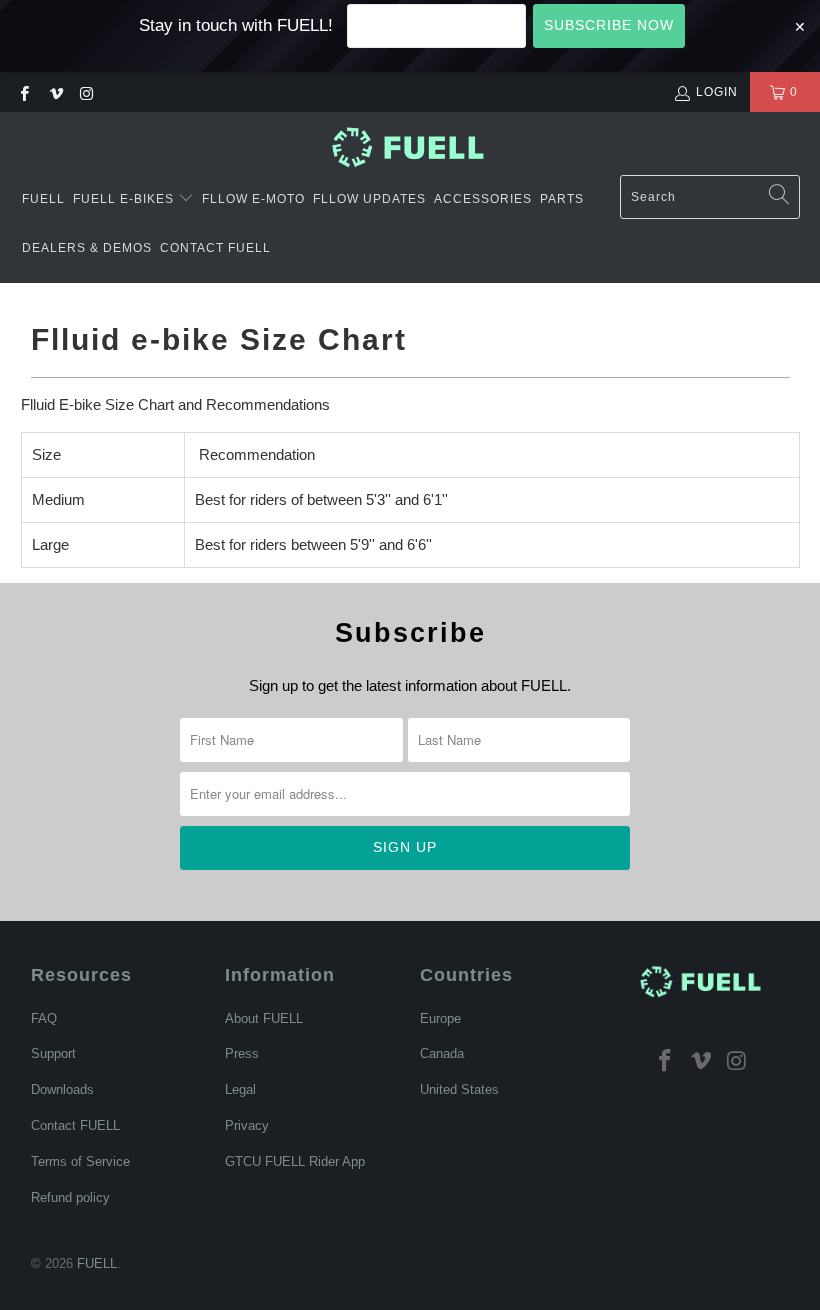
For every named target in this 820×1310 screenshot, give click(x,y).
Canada (442, 1053)
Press (242, 1053)
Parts (562, 199)
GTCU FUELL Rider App (295, 1161)
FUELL (43, 199)
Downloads (62, 1089)
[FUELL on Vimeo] (54, 92)
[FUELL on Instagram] (86, 92)
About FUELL (264, 1018)
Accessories (483, 199)
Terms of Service (80, 1161)
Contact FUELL (215, 248)
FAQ (44, 1018)
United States (459, 1089)
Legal (240, 1089)
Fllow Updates (369, 199)
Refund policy (70, 1197)
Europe (440, 1018)
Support (53, 1053)
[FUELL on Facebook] (23, 92)
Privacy (247, 1125)
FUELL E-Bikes (125, 199)
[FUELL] (410, 148)
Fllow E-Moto (253, 199)
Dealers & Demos (87, 248)
